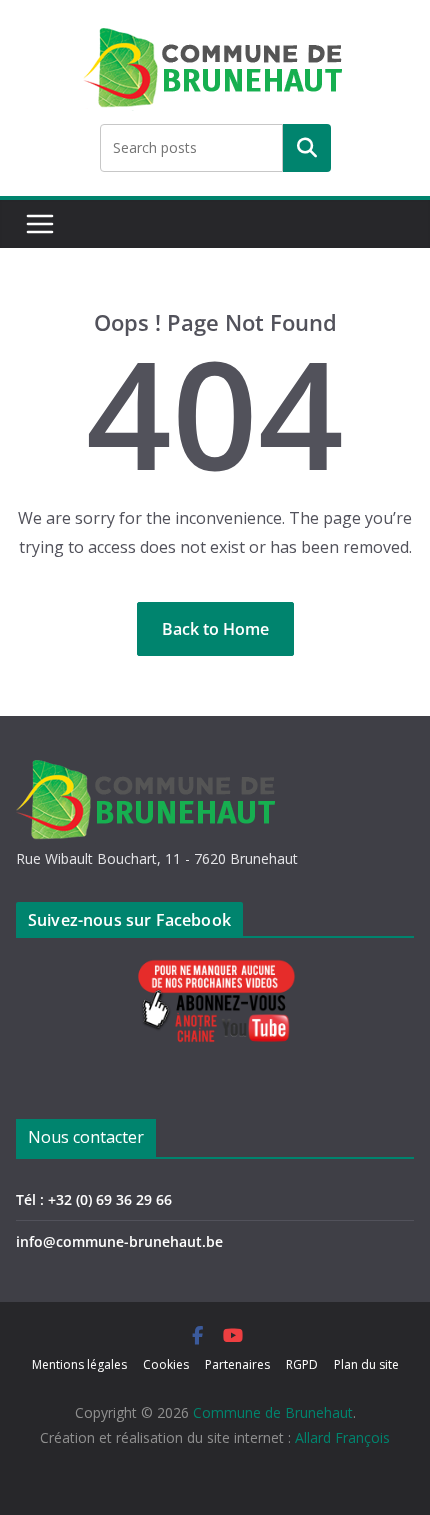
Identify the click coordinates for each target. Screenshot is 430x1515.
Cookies (166, 1364)
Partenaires (237, 1364)
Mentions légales (79, 1364)
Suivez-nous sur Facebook (129, 920)
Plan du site (366, 1364)
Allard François (342, 1437)
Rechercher (307, 148)
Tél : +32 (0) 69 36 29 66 (94, 1199)
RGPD (302, 1364)
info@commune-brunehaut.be (119, 1241)
